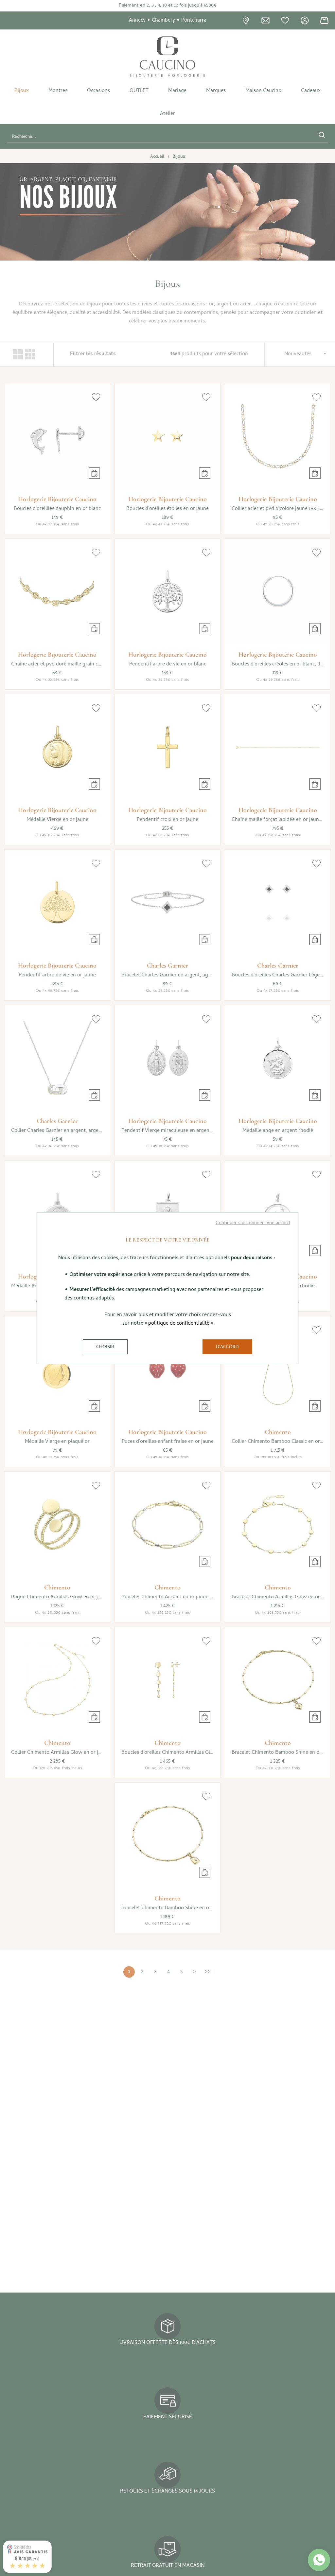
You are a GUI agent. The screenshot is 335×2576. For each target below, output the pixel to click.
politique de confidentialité (179, 1324)
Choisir (105, 1347)
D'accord (227, 1347)
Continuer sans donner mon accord (253, 1223)
